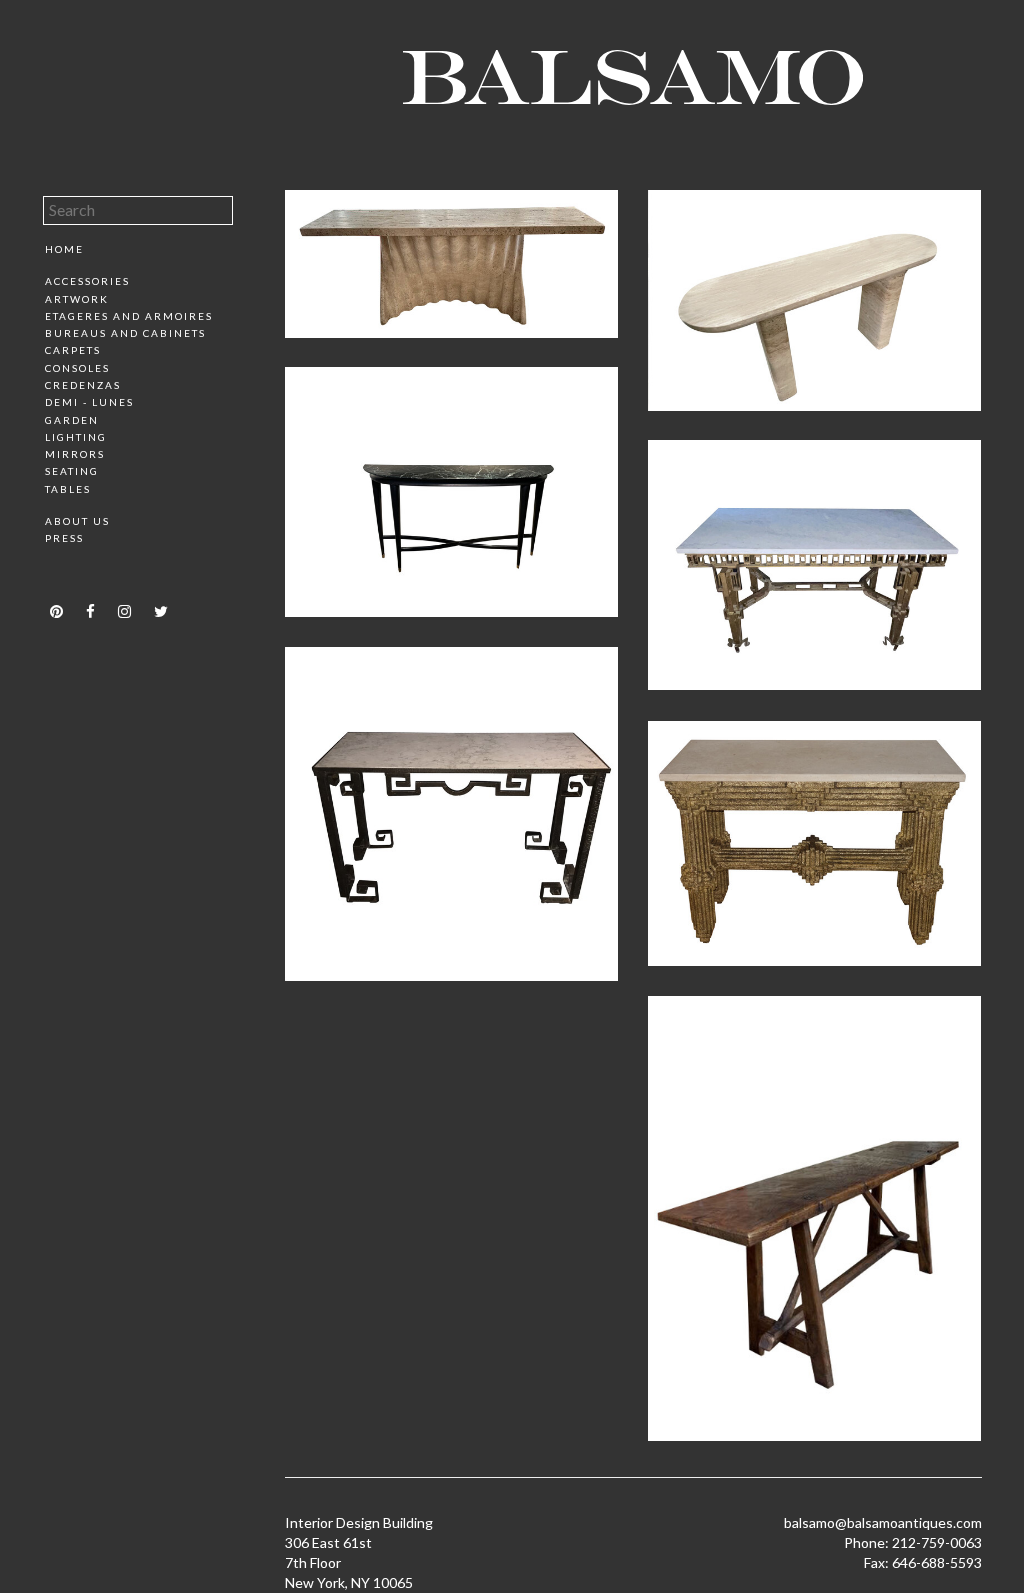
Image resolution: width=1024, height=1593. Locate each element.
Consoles (77, 368)
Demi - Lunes (89, 402)
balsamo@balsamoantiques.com (883, 1522)
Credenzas (83, 385)
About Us (77, 521)
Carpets (73, 350)
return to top (85, 573)
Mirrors (75, 454)
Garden (72, 420)
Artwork (77, 299)
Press (64, 538)
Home (64, 249)
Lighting (76, 437)
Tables (68, 489)
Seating (72, 471)
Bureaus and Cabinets (125, 333)
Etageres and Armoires (129, 316)
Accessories (87, 281)
